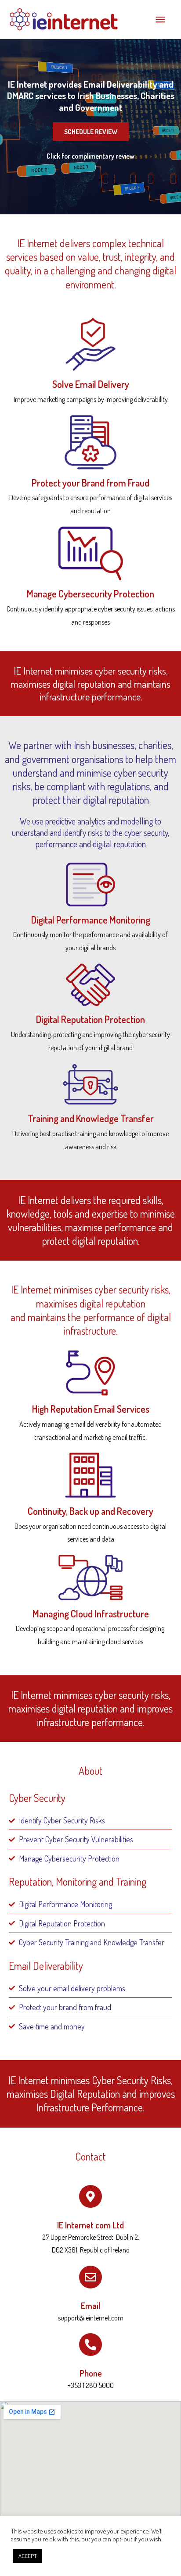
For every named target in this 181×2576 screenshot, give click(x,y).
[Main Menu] (160, 19)
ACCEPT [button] (28, 2556)
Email (90, 2306)
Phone (91, 2373)
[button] (91, 132)
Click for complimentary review (90, 156)
